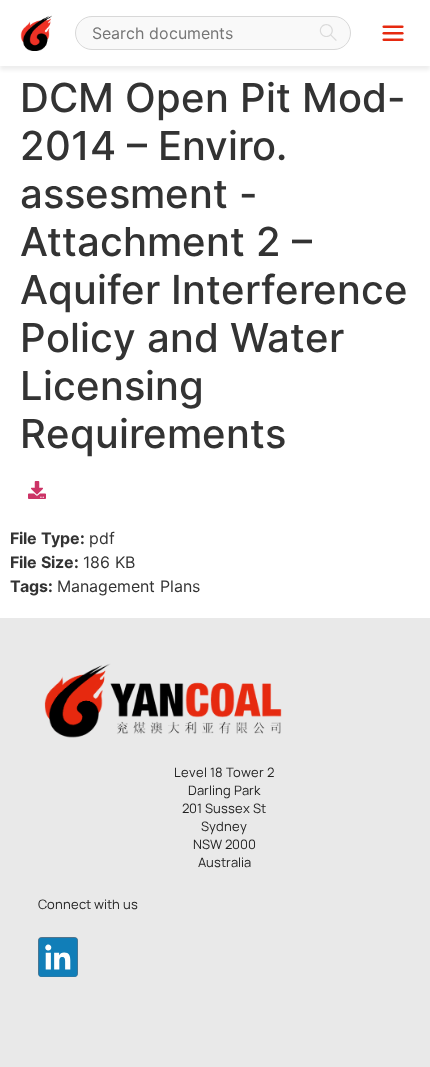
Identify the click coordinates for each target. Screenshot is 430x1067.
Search (328, 33)
